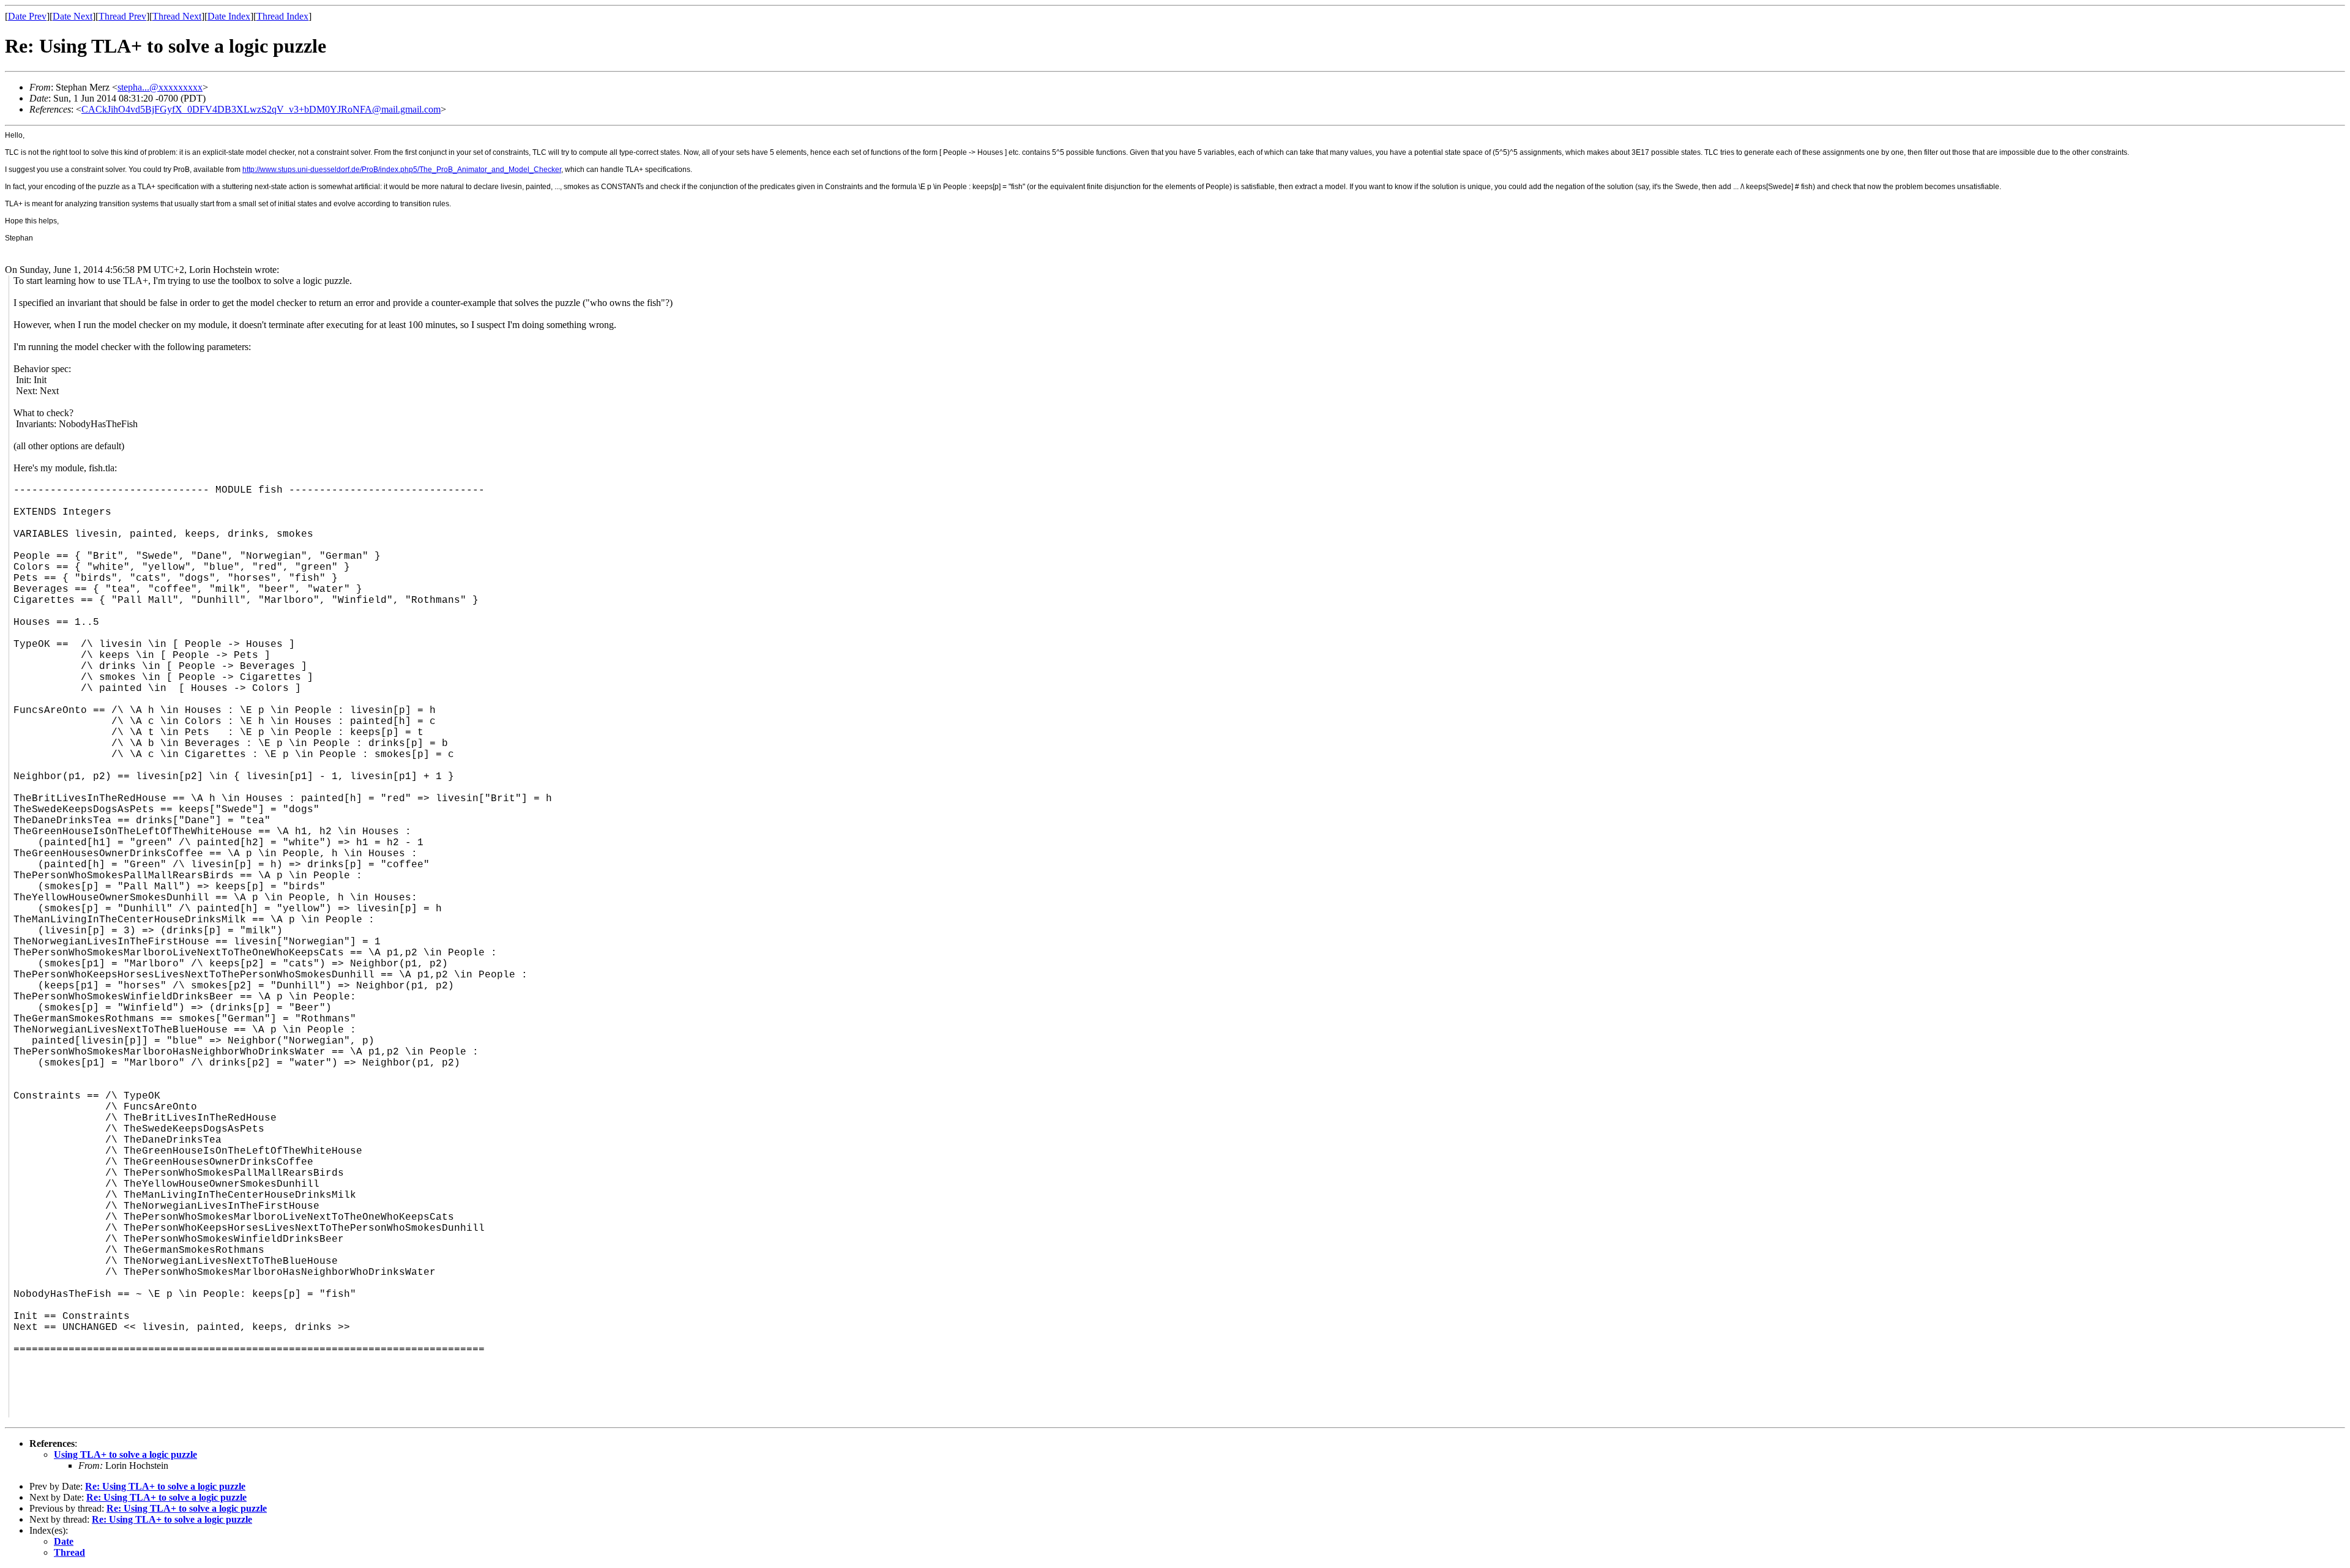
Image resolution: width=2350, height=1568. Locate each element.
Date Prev (27, 16)
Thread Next (177, 16)
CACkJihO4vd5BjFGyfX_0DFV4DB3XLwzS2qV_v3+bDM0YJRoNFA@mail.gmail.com (261, 109)
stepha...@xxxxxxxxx (160, 87)
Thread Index (282, 16)
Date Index (229, 16)
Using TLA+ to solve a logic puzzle (125, 1454)
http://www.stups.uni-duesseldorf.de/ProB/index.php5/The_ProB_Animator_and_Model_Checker (402, 170)
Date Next (73, 16)
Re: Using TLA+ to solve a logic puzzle (165, 1486)
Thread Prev (122, 16)
